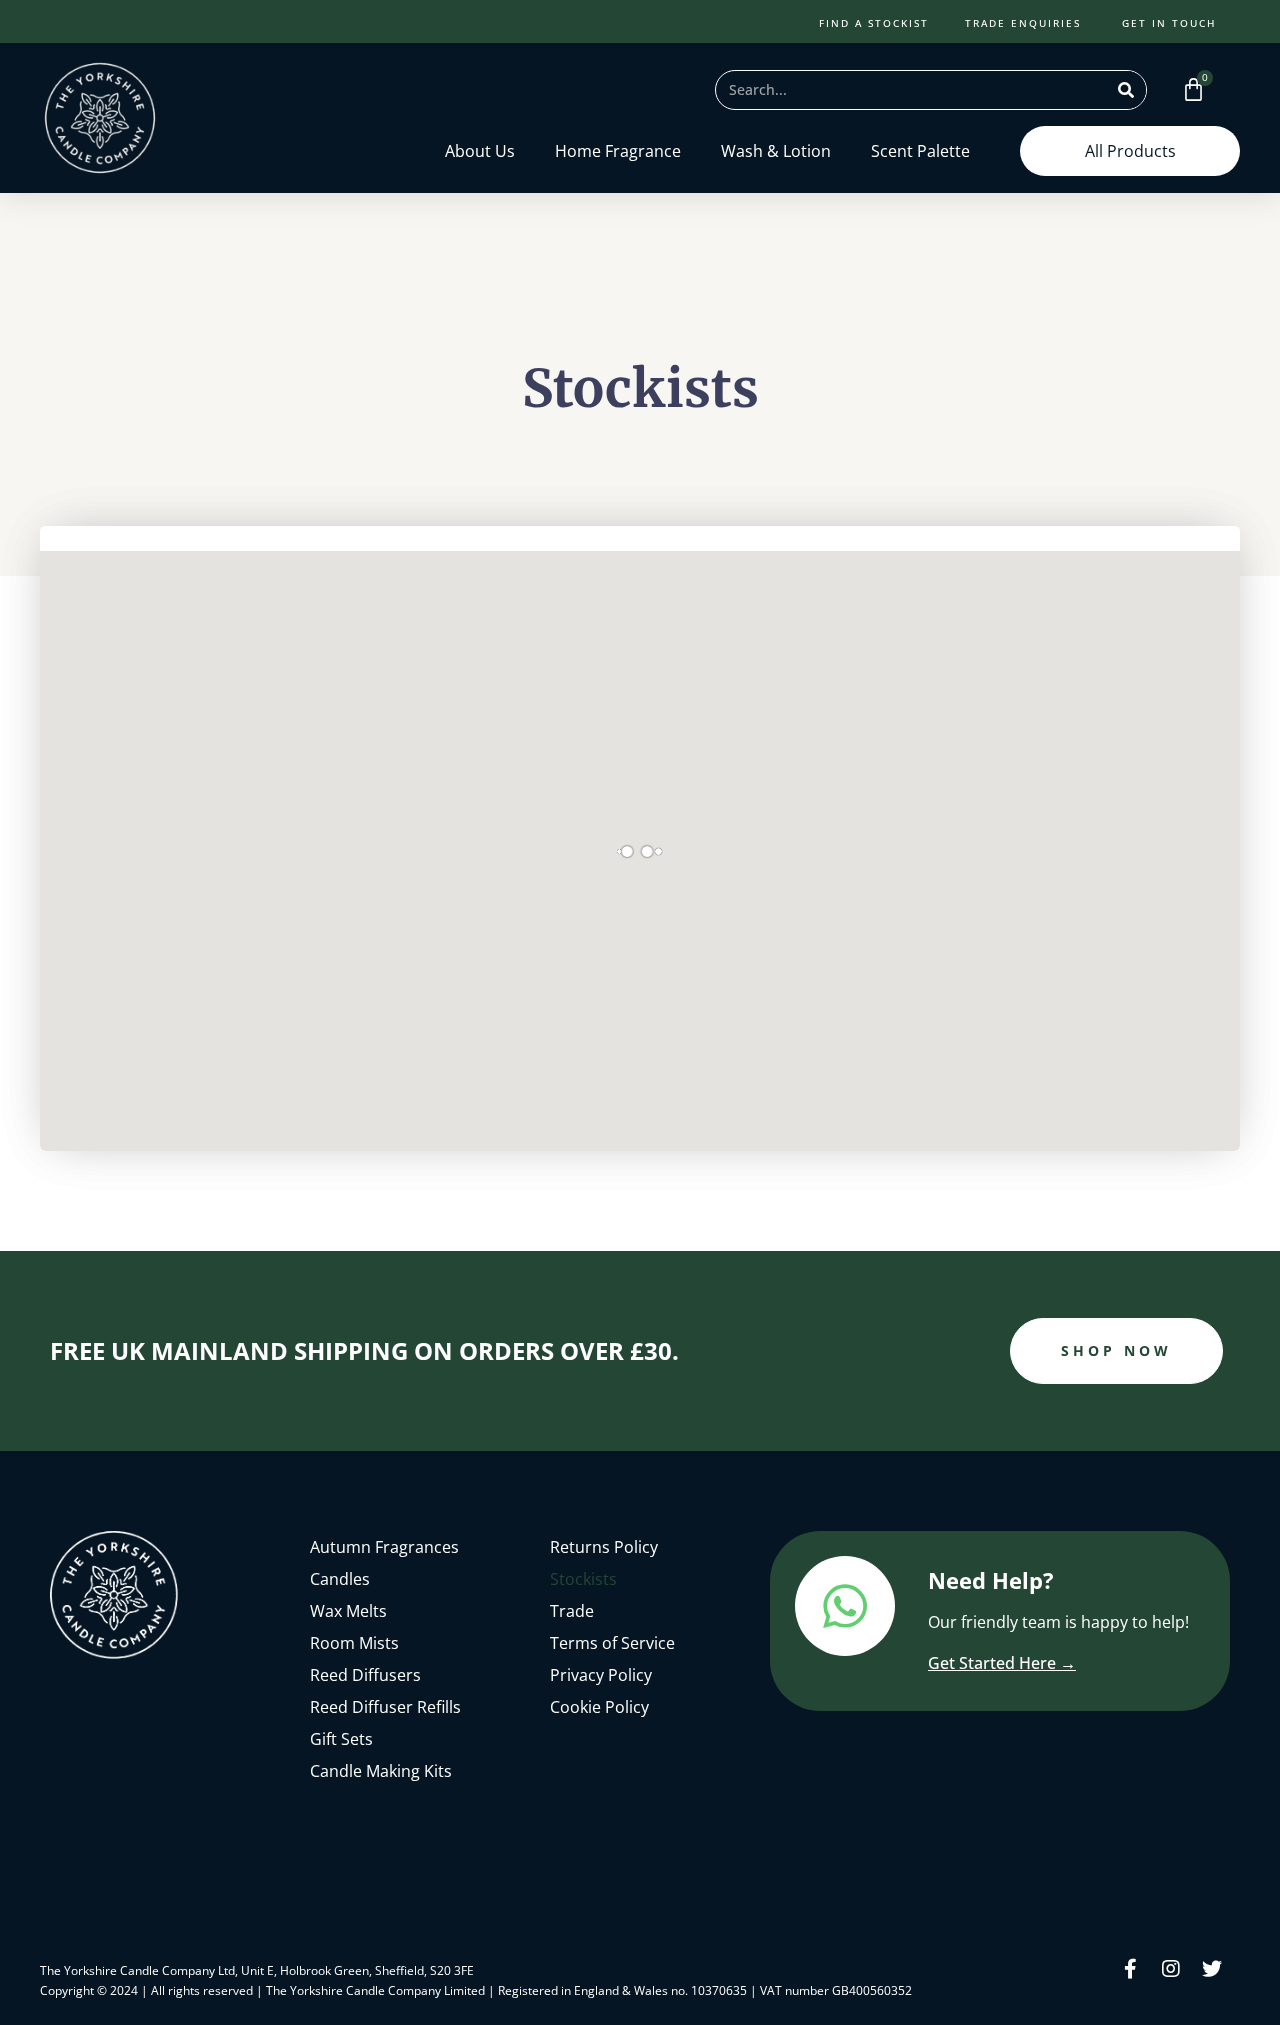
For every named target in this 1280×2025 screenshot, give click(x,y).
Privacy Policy (601, 1675)
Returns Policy (604, 1547)
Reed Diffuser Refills (385, 1707)
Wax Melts (348, 1611)
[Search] (1126, 90)
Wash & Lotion (776, 151)
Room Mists (354, 1643)
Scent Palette (920, 151)
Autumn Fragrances (384, 1547)
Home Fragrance (618, 151)
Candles (340, 1579)
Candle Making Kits (381, 1771)
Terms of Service (612, 1643)
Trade (572, 1611)
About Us (480, 151)
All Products (1130, 151)
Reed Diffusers (365, 1675)
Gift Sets (341, 1739)
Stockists (583, 1579)
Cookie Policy (599, 1707)
